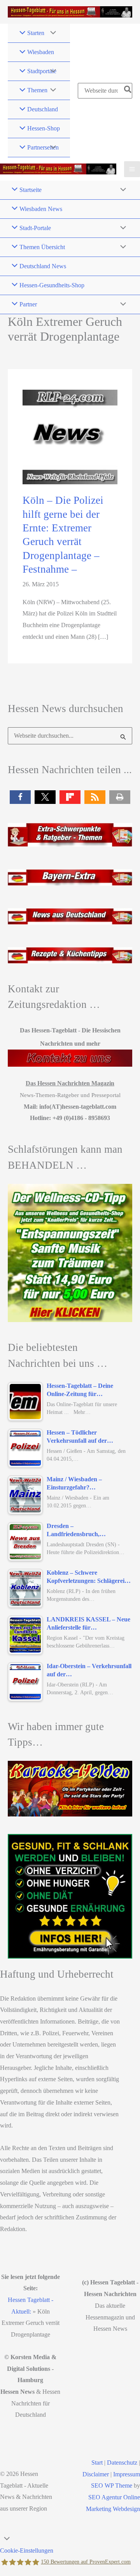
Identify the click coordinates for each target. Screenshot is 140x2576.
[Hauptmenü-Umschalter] (132, 169)
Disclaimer (96, 2474)
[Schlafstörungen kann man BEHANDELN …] (70, 1253)
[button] (20, 797)
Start (97, 2463)
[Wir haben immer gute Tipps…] (70, 1788)
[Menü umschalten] (51, 33)
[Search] (128, 91)
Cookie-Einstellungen (27, 2551)
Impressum (127, 2474)
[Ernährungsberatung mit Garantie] (70, 1896)
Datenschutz (122, 2463)
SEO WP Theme (112, 2485)
